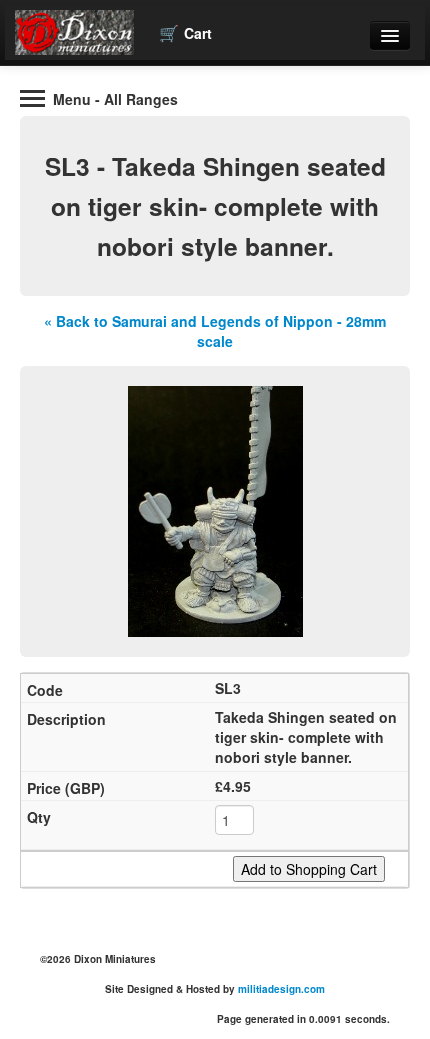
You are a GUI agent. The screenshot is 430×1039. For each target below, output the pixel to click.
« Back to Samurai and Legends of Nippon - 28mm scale (215, 331)
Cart (185, 32)
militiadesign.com (281, 989)
